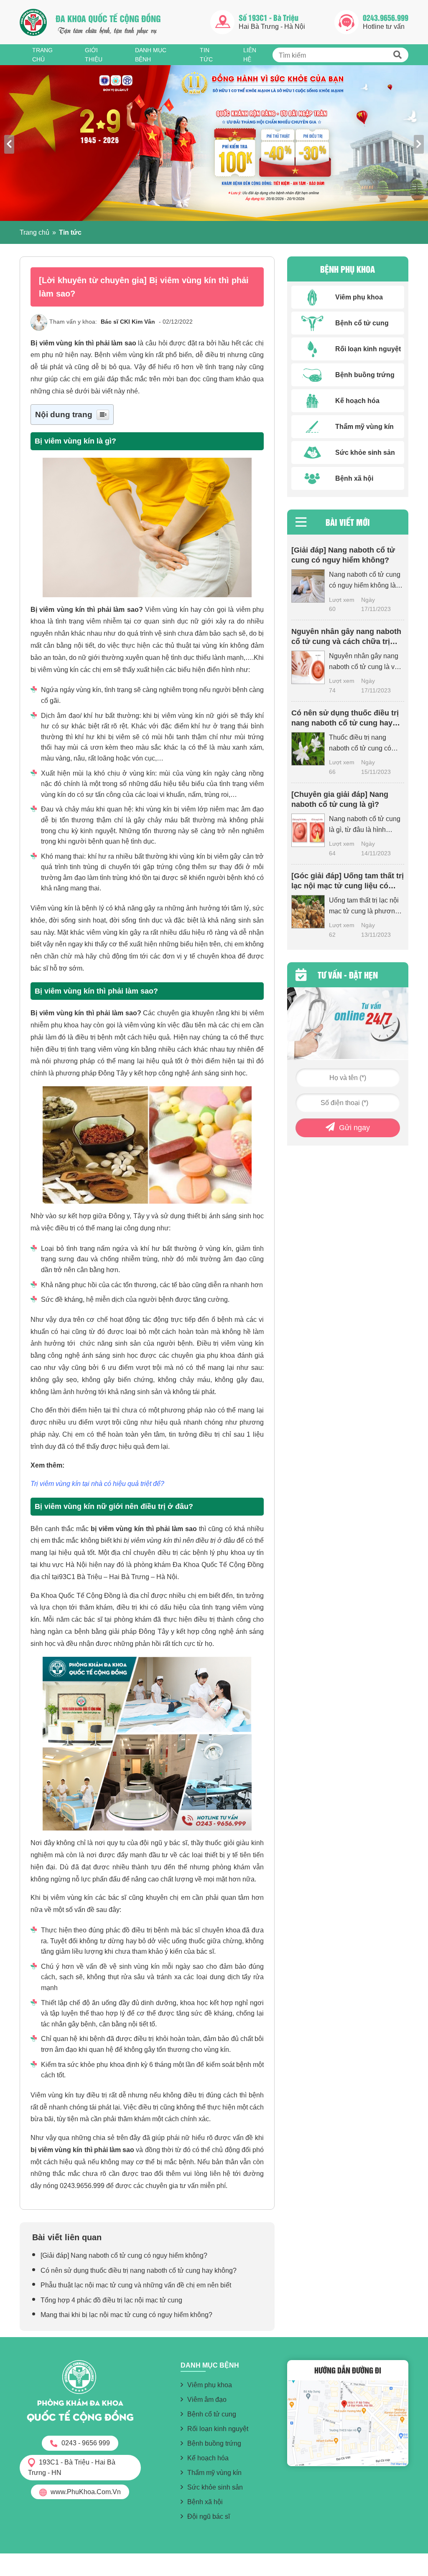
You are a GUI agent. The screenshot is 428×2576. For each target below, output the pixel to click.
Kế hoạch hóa (208, 2458)
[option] (214, 143)
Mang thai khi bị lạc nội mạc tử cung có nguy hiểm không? (126, 2315)
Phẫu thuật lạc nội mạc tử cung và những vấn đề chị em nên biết (136, 2285)
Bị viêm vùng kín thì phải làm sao (83, 343)
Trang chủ (42, 55)
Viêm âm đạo (207, 2400)
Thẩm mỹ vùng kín (214, 2473)
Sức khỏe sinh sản (215, 2487)
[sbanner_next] (419, 144)
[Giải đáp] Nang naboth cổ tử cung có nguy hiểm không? (124, 2255)
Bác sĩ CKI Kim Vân (129, 322)
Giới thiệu (94, 55)
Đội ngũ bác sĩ (209, 2516)
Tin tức (206, 55)
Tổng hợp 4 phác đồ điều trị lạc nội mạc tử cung (112, 2300)
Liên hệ (250, 55)
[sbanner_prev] (9, 144)
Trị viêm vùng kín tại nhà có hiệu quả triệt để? (97, 1484)
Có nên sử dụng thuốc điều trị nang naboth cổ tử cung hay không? (139, 2270)
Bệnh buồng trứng (214, 2443)
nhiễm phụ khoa (55, 1025)
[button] (397, 55)
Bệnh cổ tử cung (212, 2414)
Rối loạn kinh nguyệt (218, 2429)
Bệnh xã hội (205, 2502)
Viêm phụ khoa (210, 2385)
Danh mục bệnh (151, 55)
